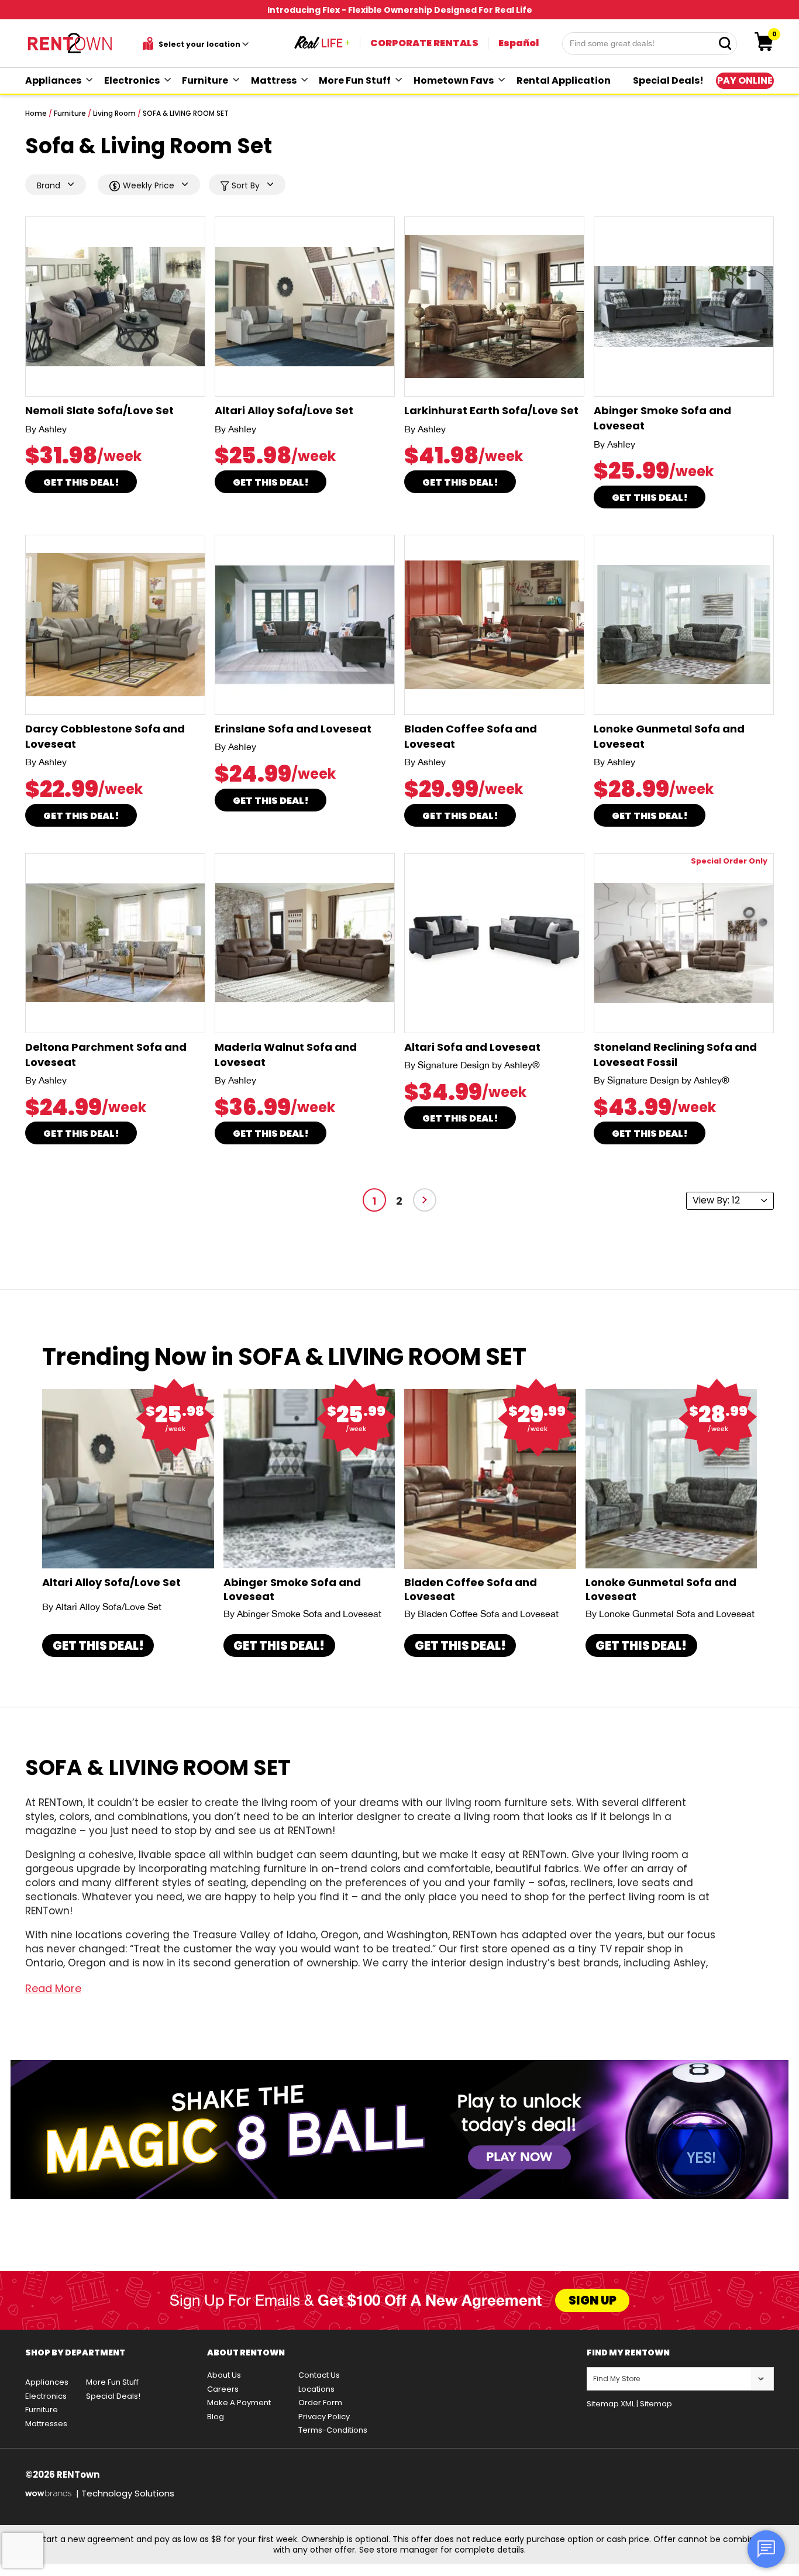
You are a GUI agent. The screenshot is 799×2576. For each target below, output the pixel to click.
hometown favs (454, 80)
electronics (132, 80)
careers (223, 2389)
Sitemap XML (611, 2404)
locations (316, 2389)
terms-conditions (333, 2430)
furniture (205, 80)
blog (216, 2417)
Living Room (114, 113)
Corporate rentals (424, 43)
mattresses (46, 2424)
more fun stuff (355, 80)
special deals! (668, 80)
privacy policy (324, 2417)
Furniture (70, 113)
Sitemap (656, 2404)
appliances (53, 80)
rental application (564, 80)
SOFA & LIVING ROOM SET (186, 113)
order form (320, 2403)
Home (36, 113)
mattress (274, 80)
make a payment (239, 2403)
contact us (319, 2375)
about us (224, 2375)
